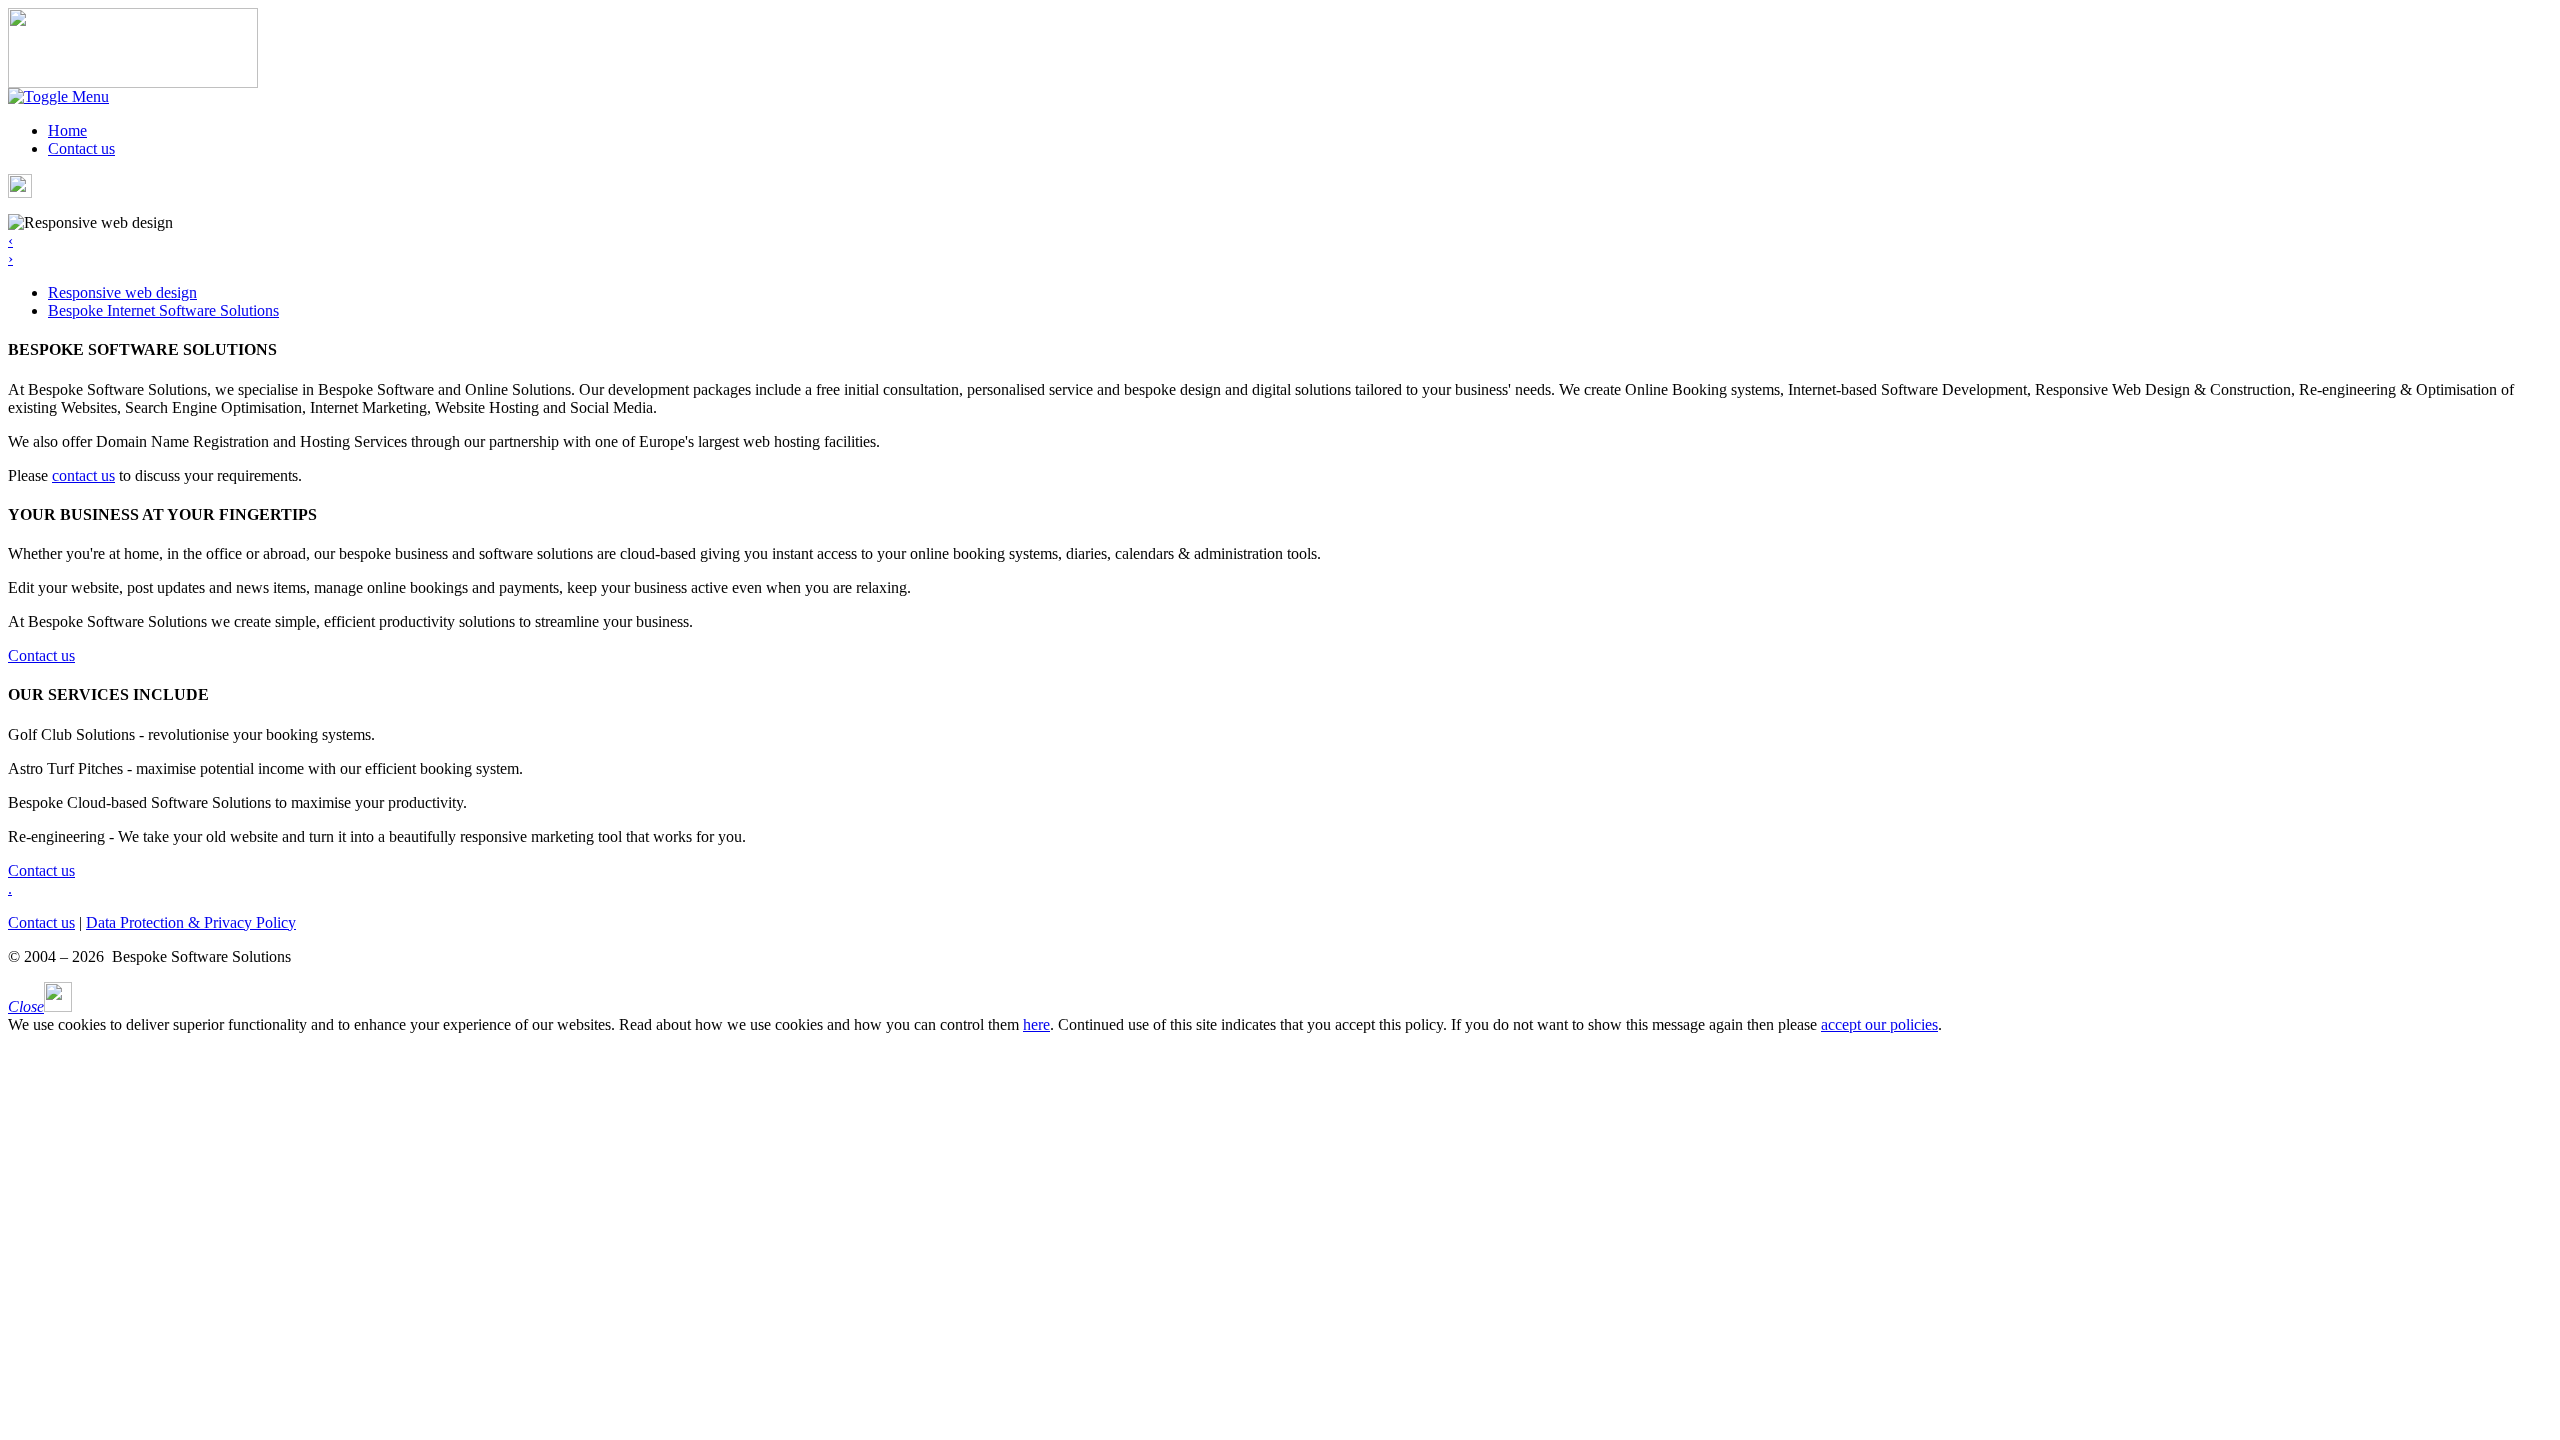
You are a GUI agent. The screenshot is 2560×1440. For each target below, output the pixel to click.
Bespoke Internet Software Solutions (163, 310)
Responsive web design (122, 292)
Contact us (81, 148)
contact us (83, 475)
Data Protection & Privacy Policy (191, 922)
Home (67, 130)
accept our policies (1879, 1024)
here (1036, 1024)
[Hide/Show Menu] (58, 96)
